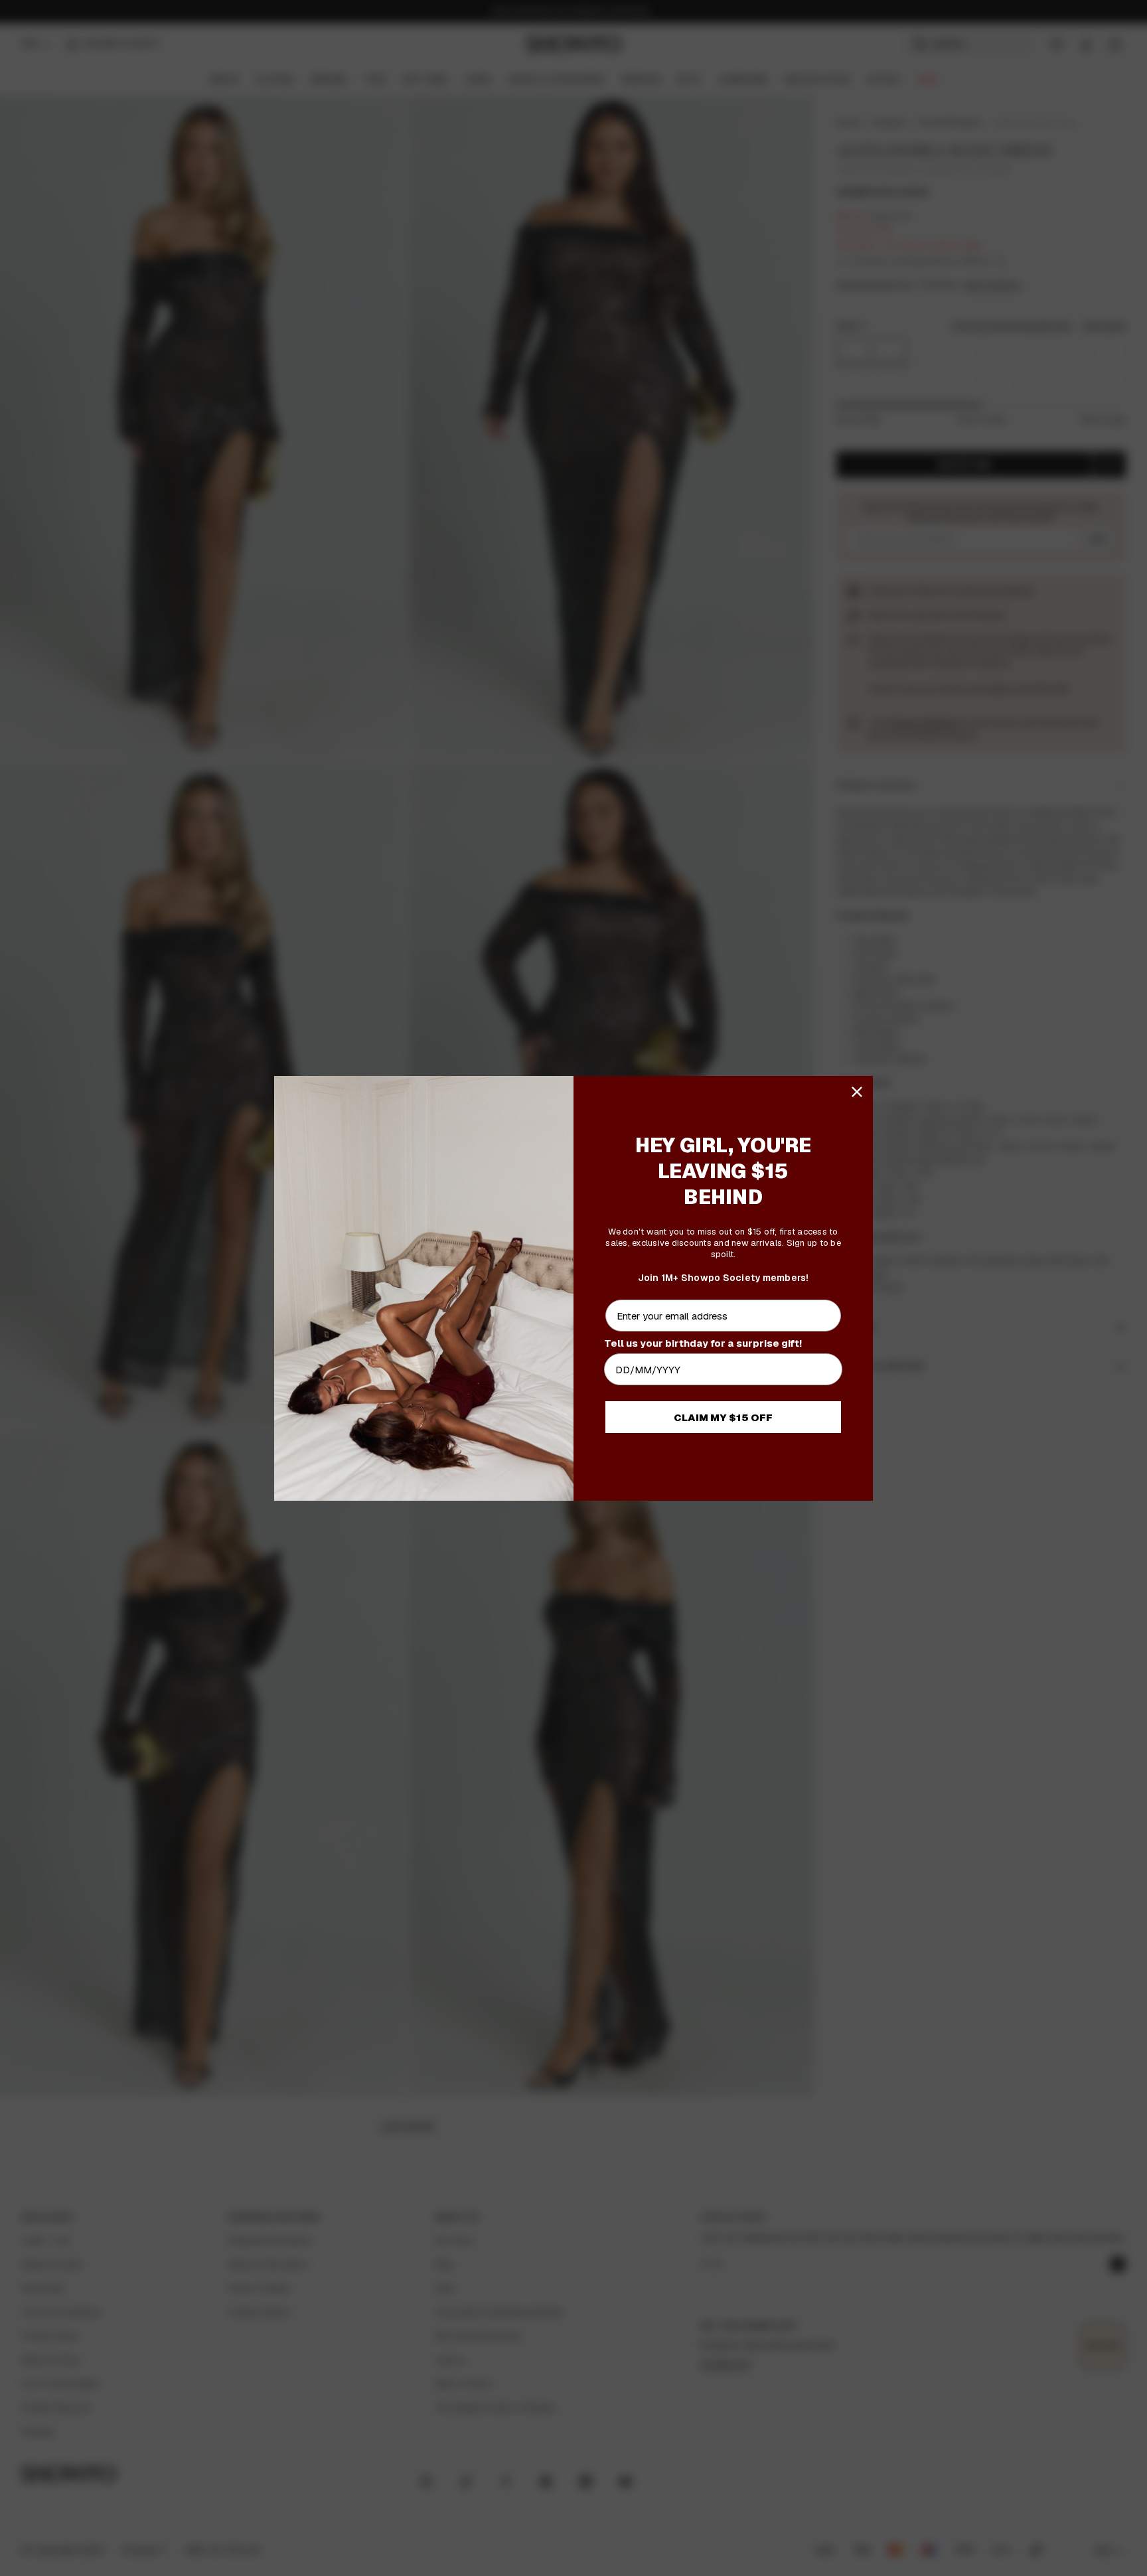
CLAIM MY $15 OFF (723, 1417)
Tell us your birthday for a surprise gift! (703, 1343)
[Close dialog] (857, 1092)
